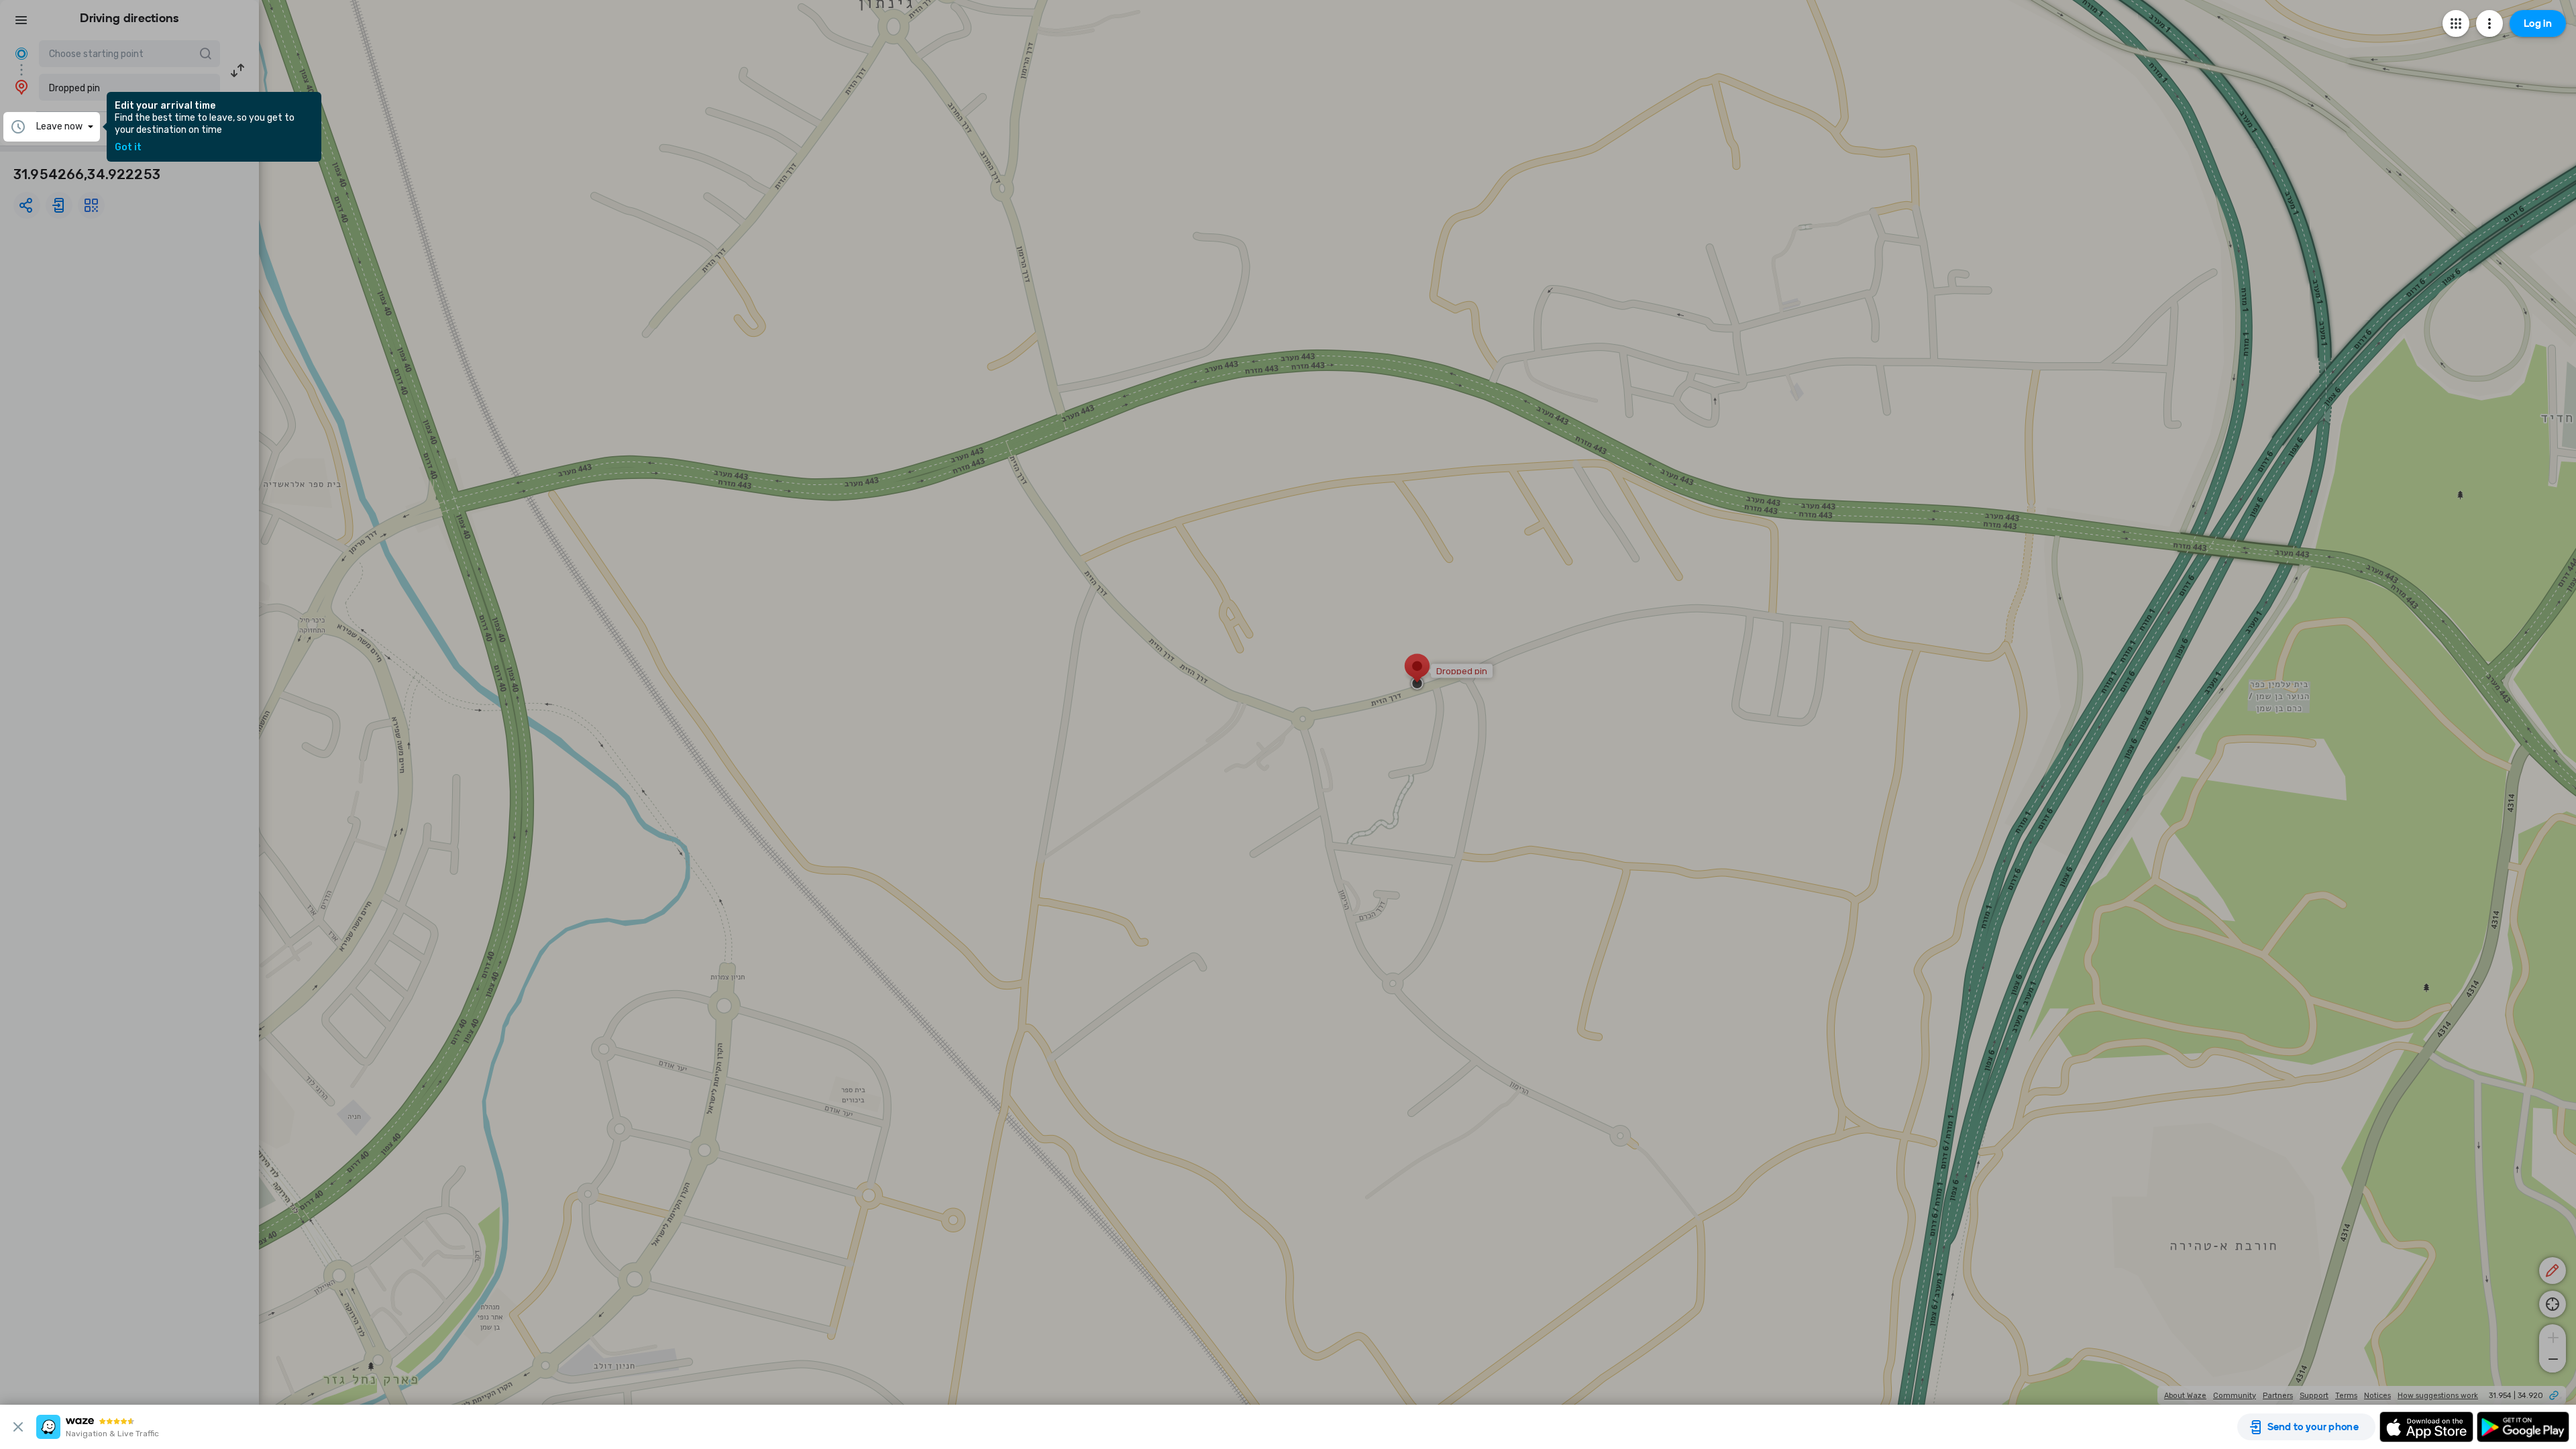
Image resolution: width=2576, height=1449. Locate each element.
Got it (128, 148)
